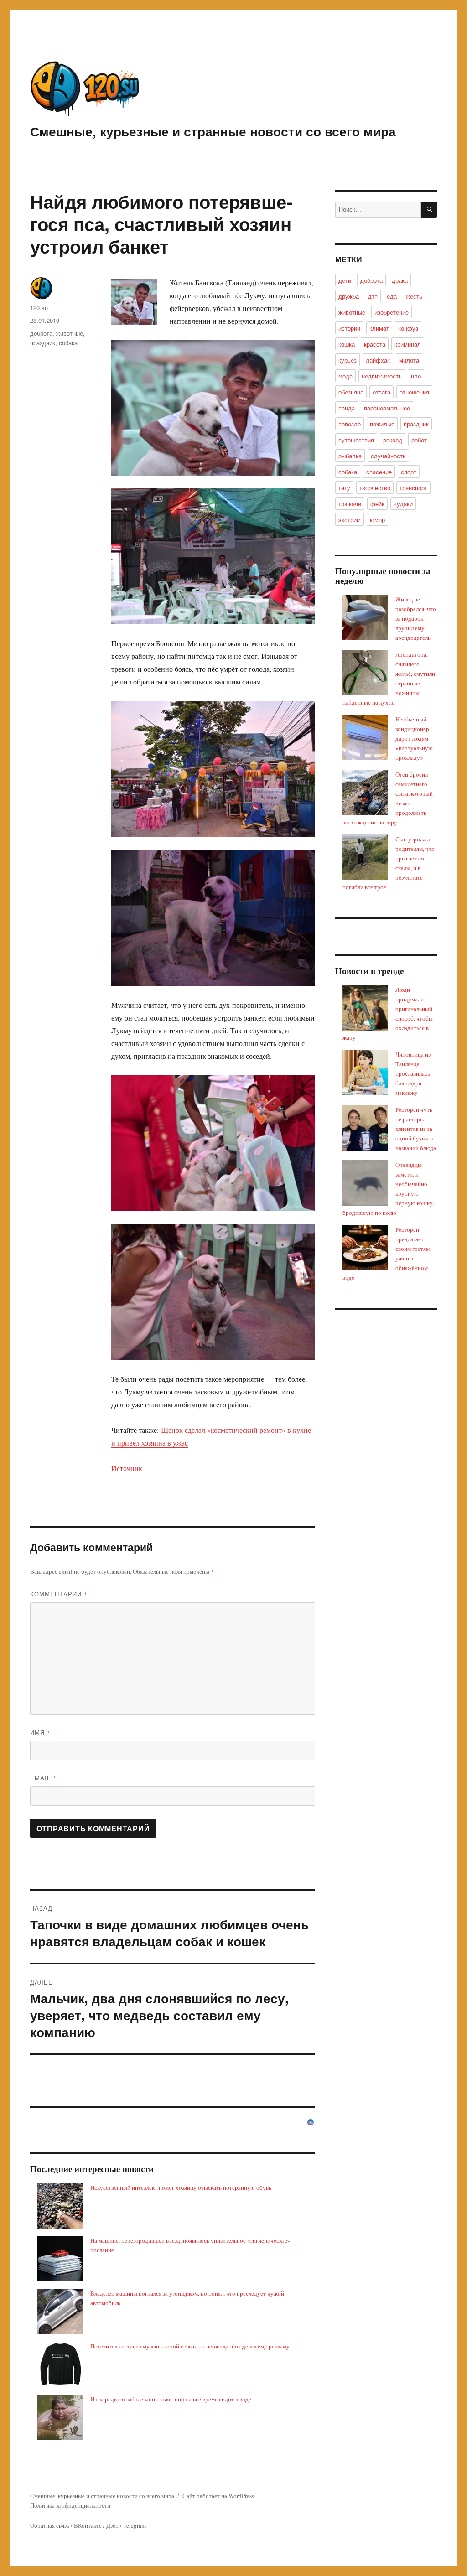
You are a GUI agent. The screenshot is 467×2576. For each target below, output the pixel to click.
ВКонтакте (88, 2525)
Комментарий (59, 1594)
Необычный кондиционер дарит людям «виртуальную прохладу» (414, 738)
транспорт (413, 488)
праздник (43, 343)
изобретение (392, 312)
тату (344, 488)
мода (345, 376)
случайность (388, 456)
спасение (379, 472)
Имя (40, 1732)
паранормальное (387, 408)
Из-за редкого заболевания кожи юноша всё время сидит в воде (171, 2399)
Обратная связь (50, 2525)
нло (416, 376)
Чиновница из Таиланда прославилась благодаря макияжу (413, 1073)
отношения (414, 392)
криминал (408, 344)
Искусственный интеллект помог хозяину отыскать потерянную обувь (181, 2187)
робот (419, 440)
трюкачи (350, 504)
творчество (375, 488)
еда (392, 296)
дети (345, 280)
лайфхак (378, 360)
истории (349, 328)
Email (43, 1778)
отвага (381, 392)
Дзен (112, 2525)
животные (70, 333)
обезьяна (351, 392)
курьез (348, 360)
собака (68, 343)
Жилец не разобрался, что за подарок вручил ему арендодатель (416, 618)
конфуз (408, 328)
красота (375, 344)
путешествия (356, 440)
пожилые (382, 424)
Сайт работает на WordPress (218, 2496)
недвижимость (382, 376)
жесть (414, 296)
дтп (373, 296)
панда (347, 408)
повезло (350, 424)
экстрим (350, 520)
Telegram (135, 2525)
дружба (349, 296)
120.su (39, 308)
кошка (347, 344)
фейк (377, 504)
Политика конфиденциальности (70, 2505)
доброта (41, 333)
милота (409, 360)
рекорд (393, 440)
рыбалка (350, 456)
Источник (127, 1468)
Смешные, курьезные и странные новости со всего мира (213, 131)
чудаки (403, 504)
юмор (377, 520)
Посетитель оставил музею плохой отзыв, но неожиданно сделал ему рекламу (190, 2346)
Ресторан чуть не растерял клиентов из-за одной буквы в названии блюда (416, 1129)
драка (400, 280)
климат (379, 328)
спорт (409, 472)
